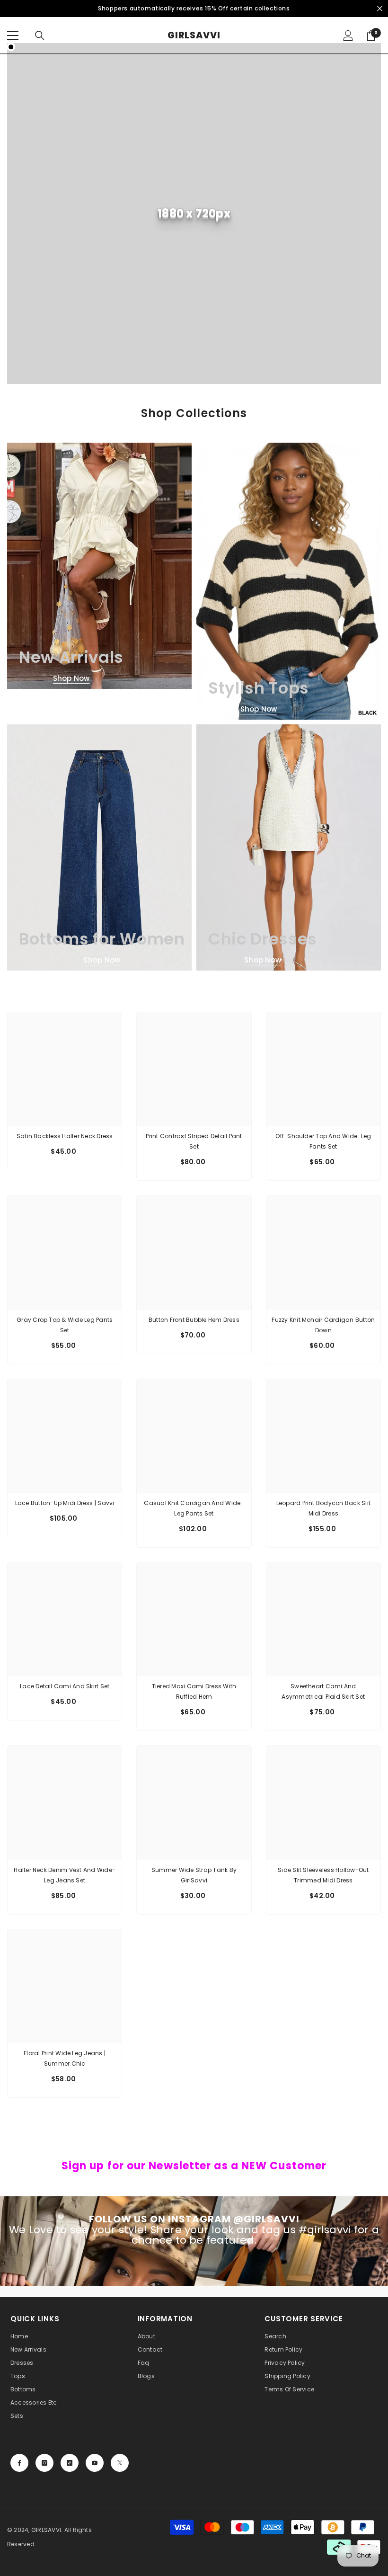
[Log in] (348, 36)
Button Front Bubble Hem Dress (194, 1320)
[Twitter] (120, 2463)
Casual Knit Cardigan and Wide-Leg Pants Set (194, 1508)
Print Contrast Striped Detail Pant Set (194, 1141)
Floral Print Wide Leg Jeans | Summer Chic (65, 2058)
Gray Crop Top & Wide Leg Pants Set (65, 1325)
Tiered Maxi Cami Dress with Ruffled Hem (194, 1691)
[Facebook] (19, 2463)
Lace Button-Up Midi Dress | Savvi (65, 1503)
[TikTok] (70, 2463)
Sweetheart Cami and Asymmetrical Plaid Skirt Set (323, 1691)
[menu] (13, 36)
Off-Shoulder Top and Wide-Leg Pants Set (323, 1141)
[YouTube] (95, 2463)
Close (380, 9)
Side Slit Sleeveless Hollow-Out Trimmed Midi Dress (323, 1875)
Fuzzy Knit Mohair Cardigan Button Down (323, 1325)
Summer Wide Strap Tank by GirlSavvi (194, 1875)
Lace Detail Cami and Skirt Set (65, 1686)
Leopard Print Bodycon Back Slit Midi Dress (323, 1508)
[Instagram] (44, 2463)
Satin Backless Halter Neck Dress (65, 1136)
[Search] (40, 36)
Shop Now (71, 678)
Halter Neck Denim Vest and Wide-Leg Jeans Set (65, 1875)
